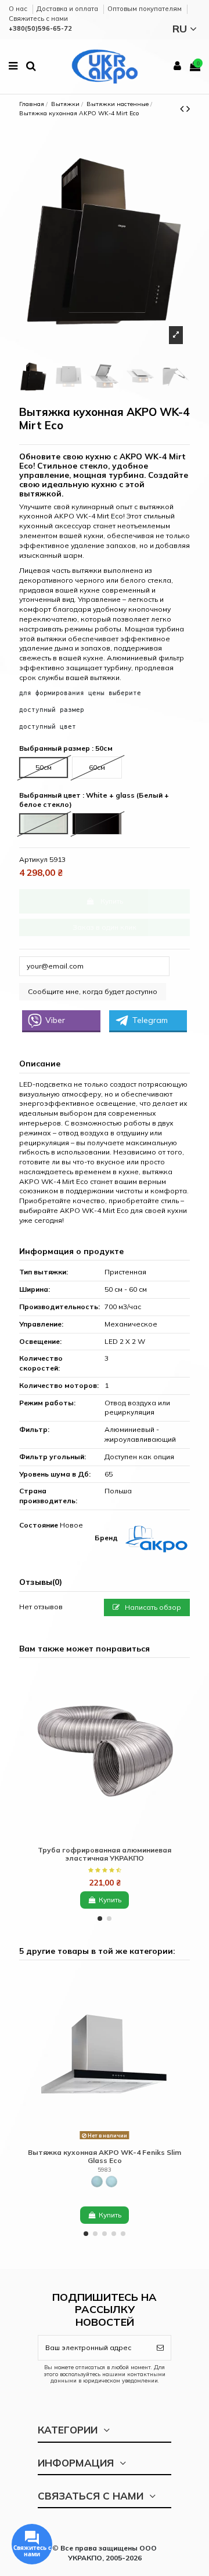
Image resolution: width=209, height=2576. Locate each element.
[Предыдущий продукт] (183, 109)
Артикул (33, 859)
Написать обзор (152, 1607)
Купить (112, 901)
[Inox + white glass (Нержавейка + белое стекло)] (111, 2182)
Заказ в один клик (105, 927)
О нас (19, 9)
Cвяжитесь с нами (38, 19)
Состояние (39, 1525)
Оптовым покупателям (145, 9)
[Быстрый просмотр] (105, 1837)
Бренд (106, 1538)
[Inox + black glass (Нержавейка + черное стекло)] (97, 2182)
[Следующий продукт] (188, 109)
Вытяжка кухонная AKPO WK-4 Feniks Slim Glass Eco (105, 2156)
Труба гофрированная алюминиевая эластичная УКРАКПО (105, 1854)
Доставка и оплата (68, 9)
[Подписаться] (160, 2348)
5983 (105, 2169)
